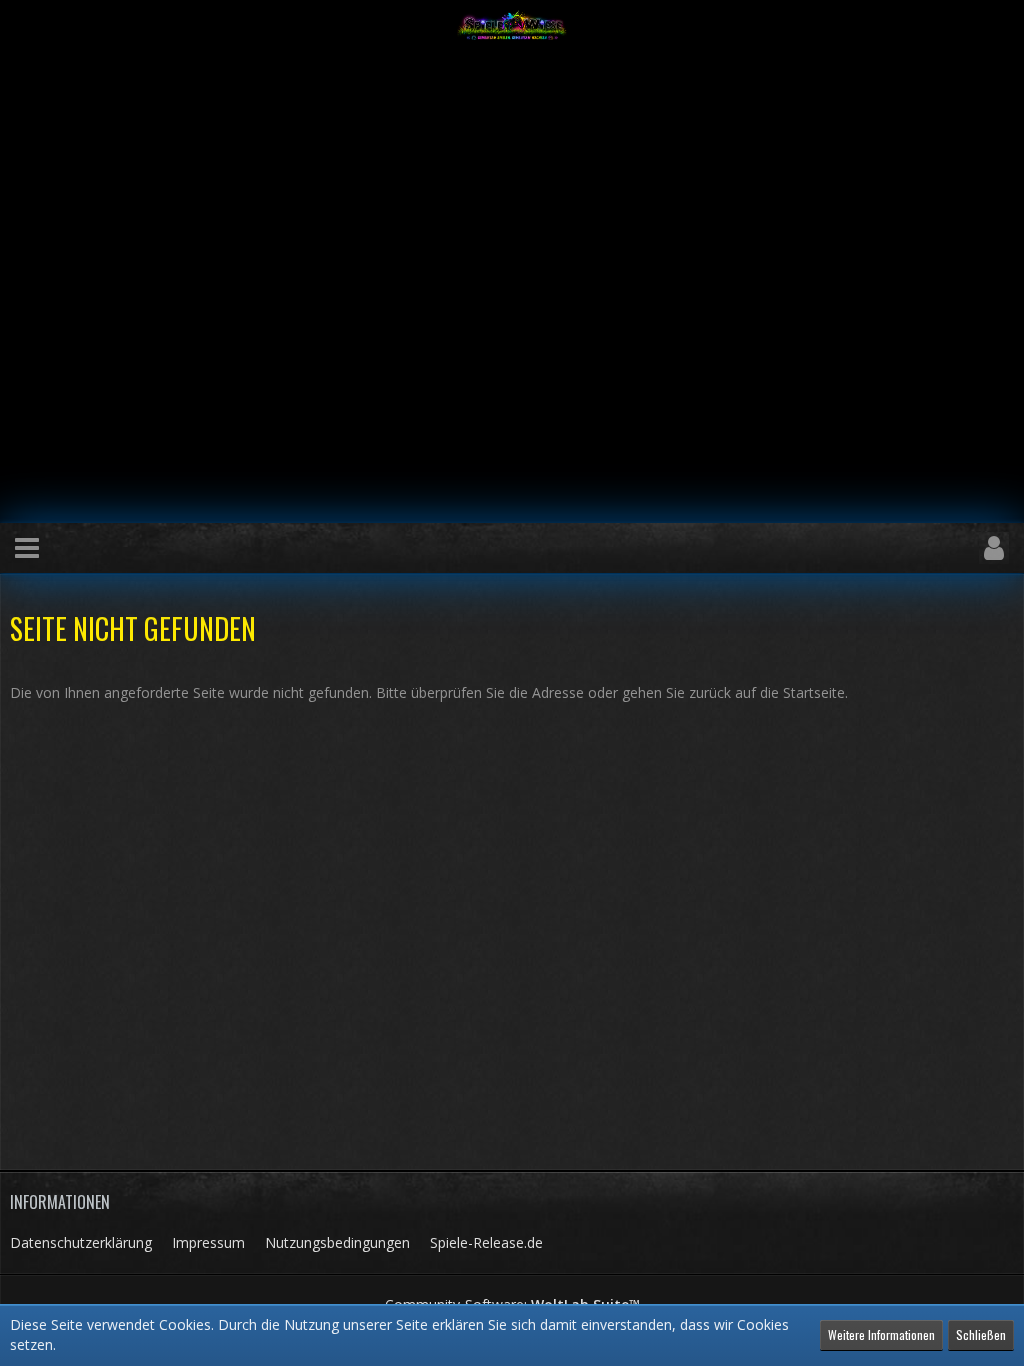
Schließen (981, 1334)
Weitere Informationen (881, 1334)
